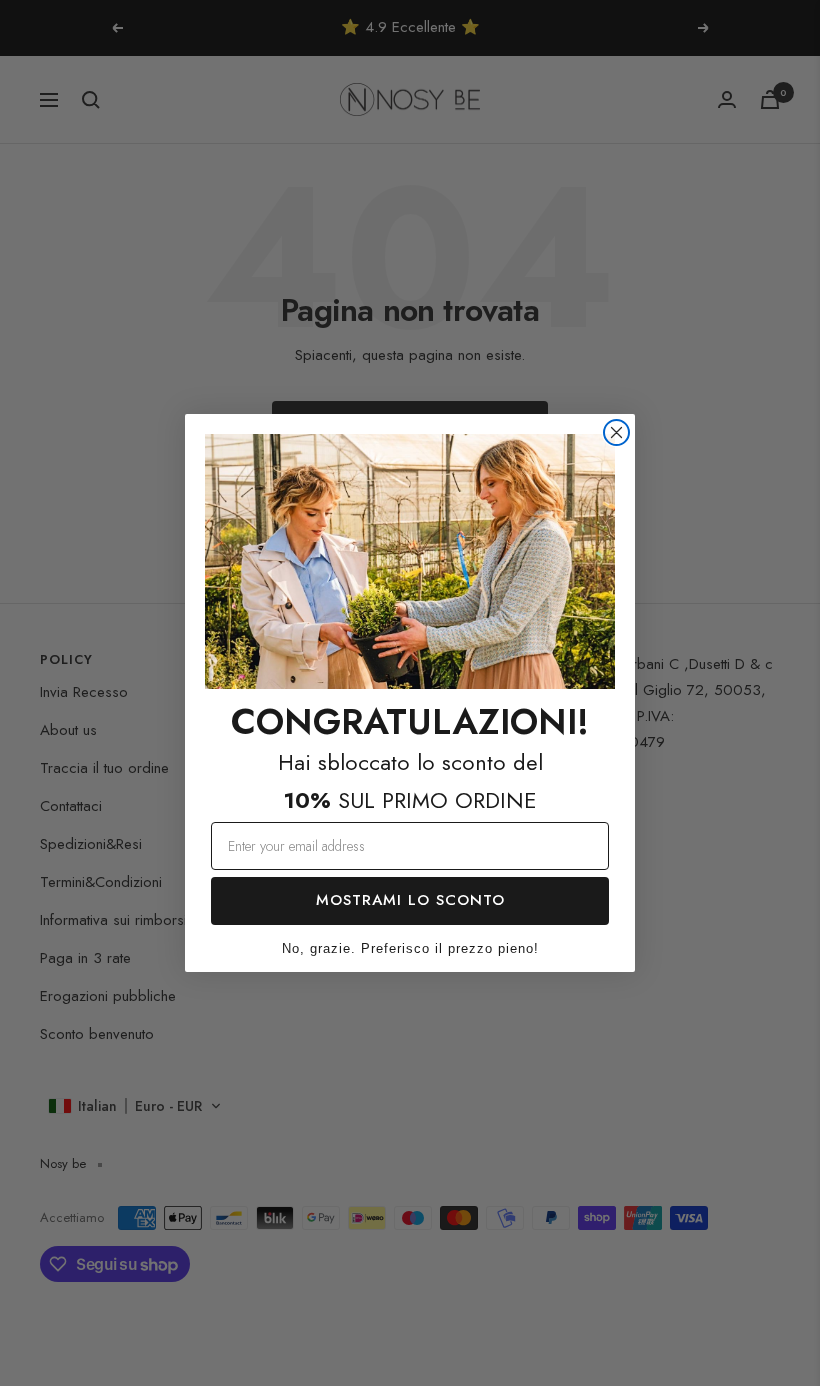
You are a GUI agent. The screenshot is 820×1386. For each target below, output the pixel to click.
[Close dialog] (616, 432)
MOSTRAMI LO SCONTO (410, 900)
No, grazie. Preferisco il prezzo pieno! (410, 948)
